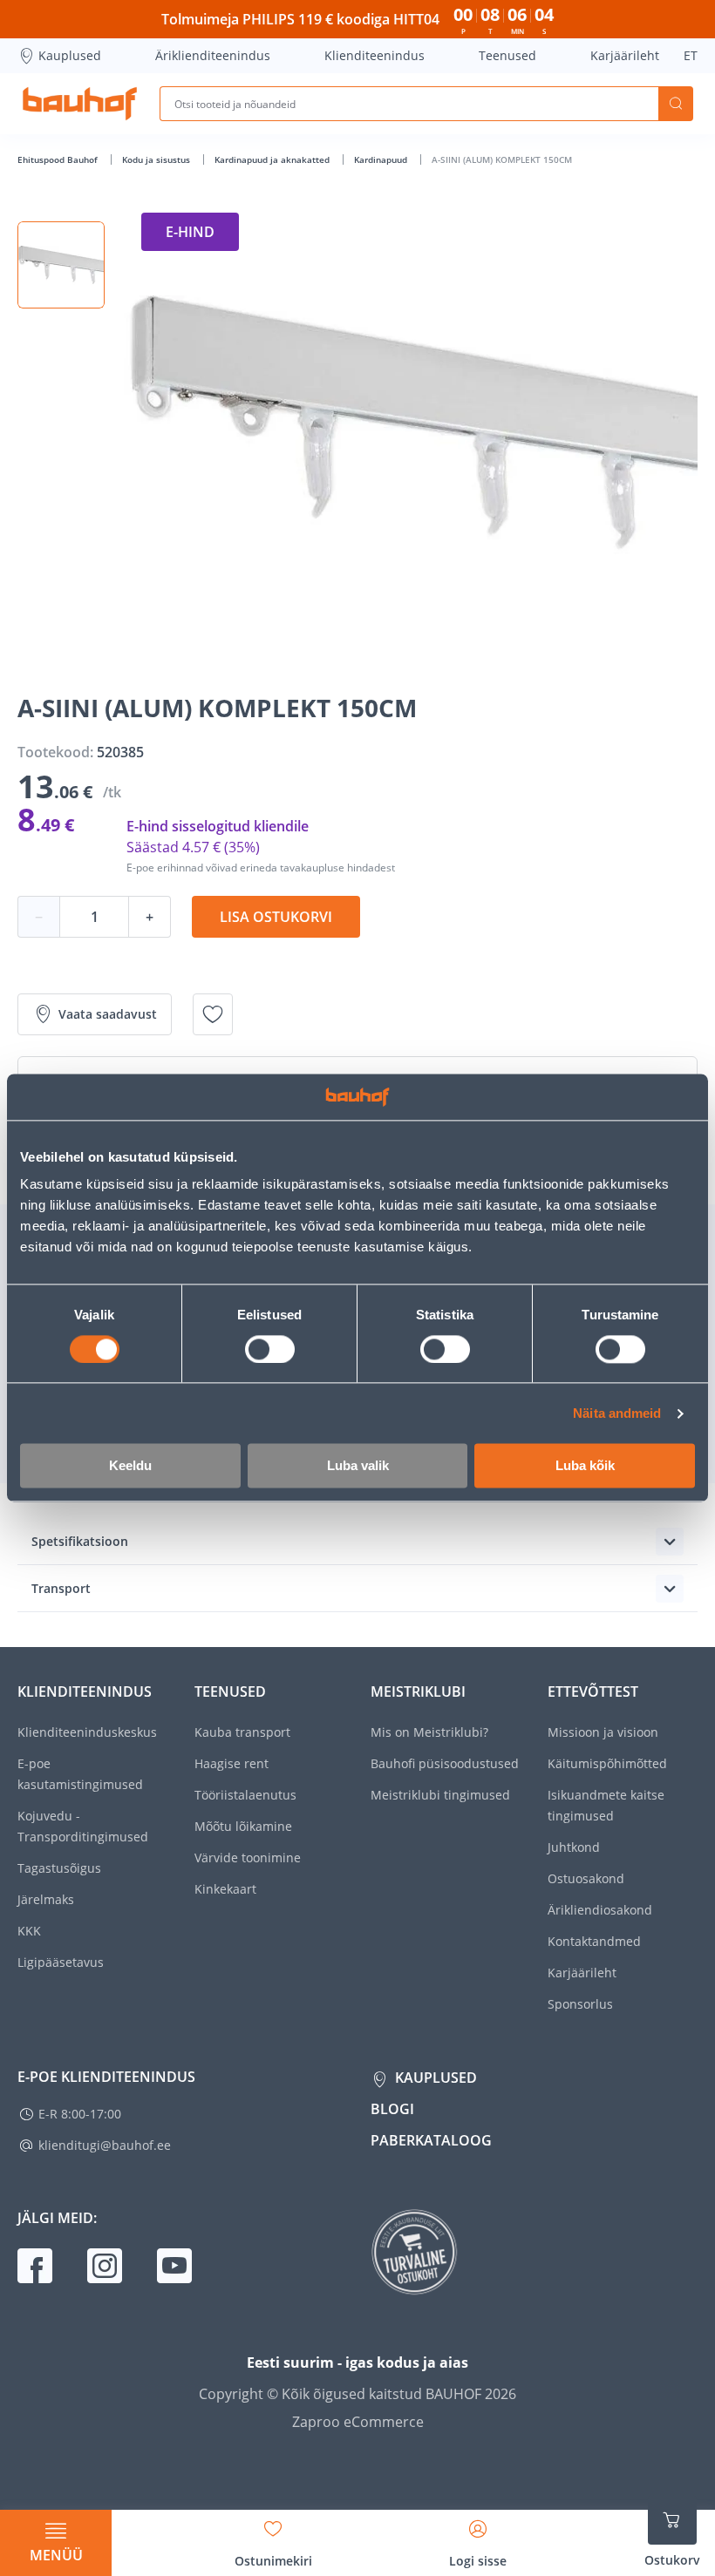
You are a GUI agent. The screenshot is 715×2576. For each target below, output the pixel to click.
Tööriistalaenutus (245, 1795)
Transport (61, 1588)
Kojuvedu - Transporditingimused (83, 1826)
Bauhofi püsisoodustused (445, 1763)
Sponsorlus (580, 2004)
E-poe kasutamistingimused (80, 1774)
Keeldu (130, 1466)
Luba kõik (585, 1466)
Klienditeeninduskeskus (87, 1732)
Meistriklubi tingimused (440, 1795)
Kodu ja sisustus (157, 159)
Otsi (676, 104)
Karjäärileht (625, 55)
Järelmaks (46, 1899)
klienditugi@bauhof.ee (105, 2145)
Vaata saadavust (108, 1014)
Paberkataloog (431, 2140)
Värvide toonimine (248, 1857)
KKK (29, 1931)
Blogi (392, 2109)
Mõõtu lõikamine (243, 1826)
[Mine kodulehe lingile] (80, 104)
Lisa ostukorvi (276, 917)
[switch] (270, 1349)
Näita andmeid (617, 1413)
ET (691, 55)
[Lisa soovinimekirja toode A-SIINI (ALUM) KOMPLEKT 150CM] (213, 1014)
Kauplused (70, 55)
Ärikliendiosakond (600, 1910)
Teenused (507, 55)
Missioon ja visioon (603, 1732)
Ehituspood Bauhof (59, 159)
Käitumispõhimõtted (607, 1763)
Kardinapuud (382, 159)
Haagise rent (232, 1763)
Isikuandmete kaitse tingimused (606, 1805)
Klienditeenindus (375, 55)
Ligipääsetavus (61, 1962)
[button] (61, 265)
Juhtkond (574, 1847)
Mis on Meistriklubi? (429, 1732)
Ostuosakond (586, 1878)
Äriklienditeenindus (213, 55)
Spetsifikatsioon (80, 1541)
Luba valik (358, 1466)
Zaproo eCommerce (358, 2422)
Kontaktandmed (594, 1941)
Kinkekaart (225, 1889)
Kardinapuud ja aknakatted (273, 159)
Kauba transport (242, 1732)
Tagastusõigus (59, 1868)
